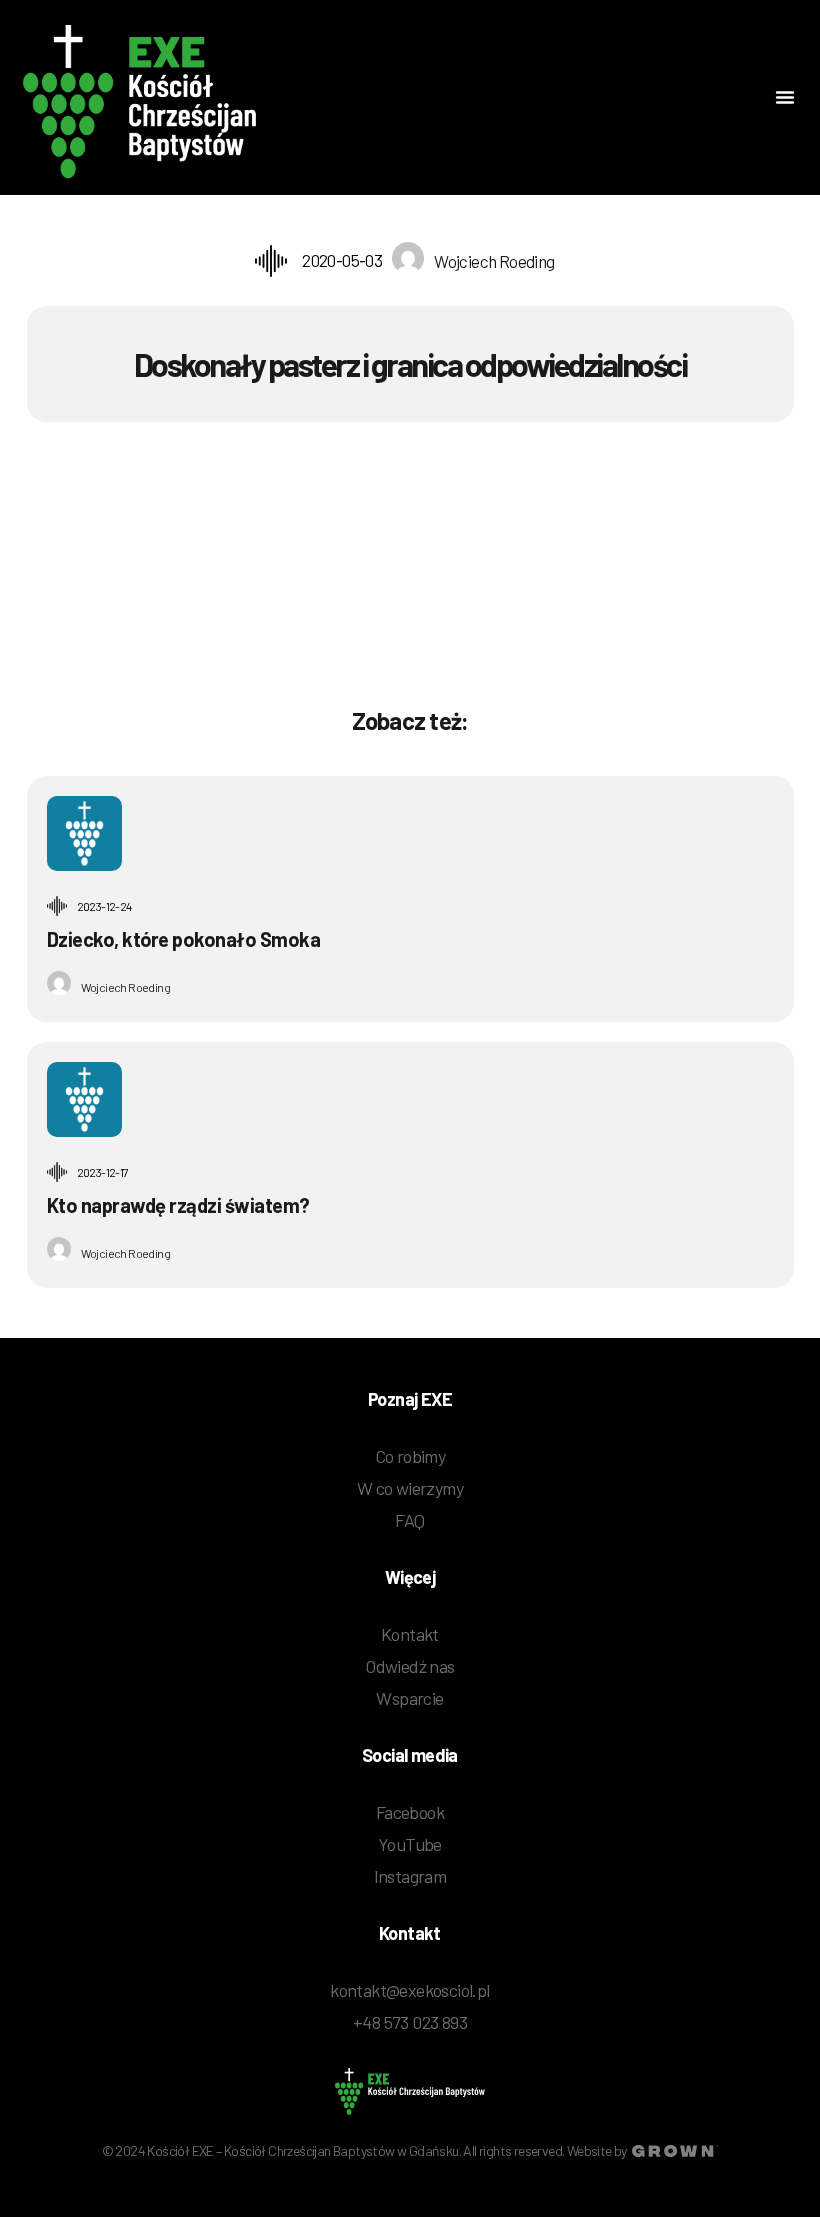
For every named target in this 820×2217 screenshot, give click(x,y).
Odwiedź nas (409, 1666)
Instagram (410, 1876)
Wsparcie (409, 1698)
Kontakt (410, 1634)
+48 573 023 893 (410, 2022)
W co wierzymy (410, 1488)
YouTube (410, 1844)
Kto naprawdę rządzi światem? (178, 1205)
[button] (785, 97)
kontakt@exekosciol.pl (409, 1990)
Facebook (410, 1812)
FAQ (409, 1520)
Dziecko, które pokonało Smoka (184, 939)
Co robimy (410, 1456)
